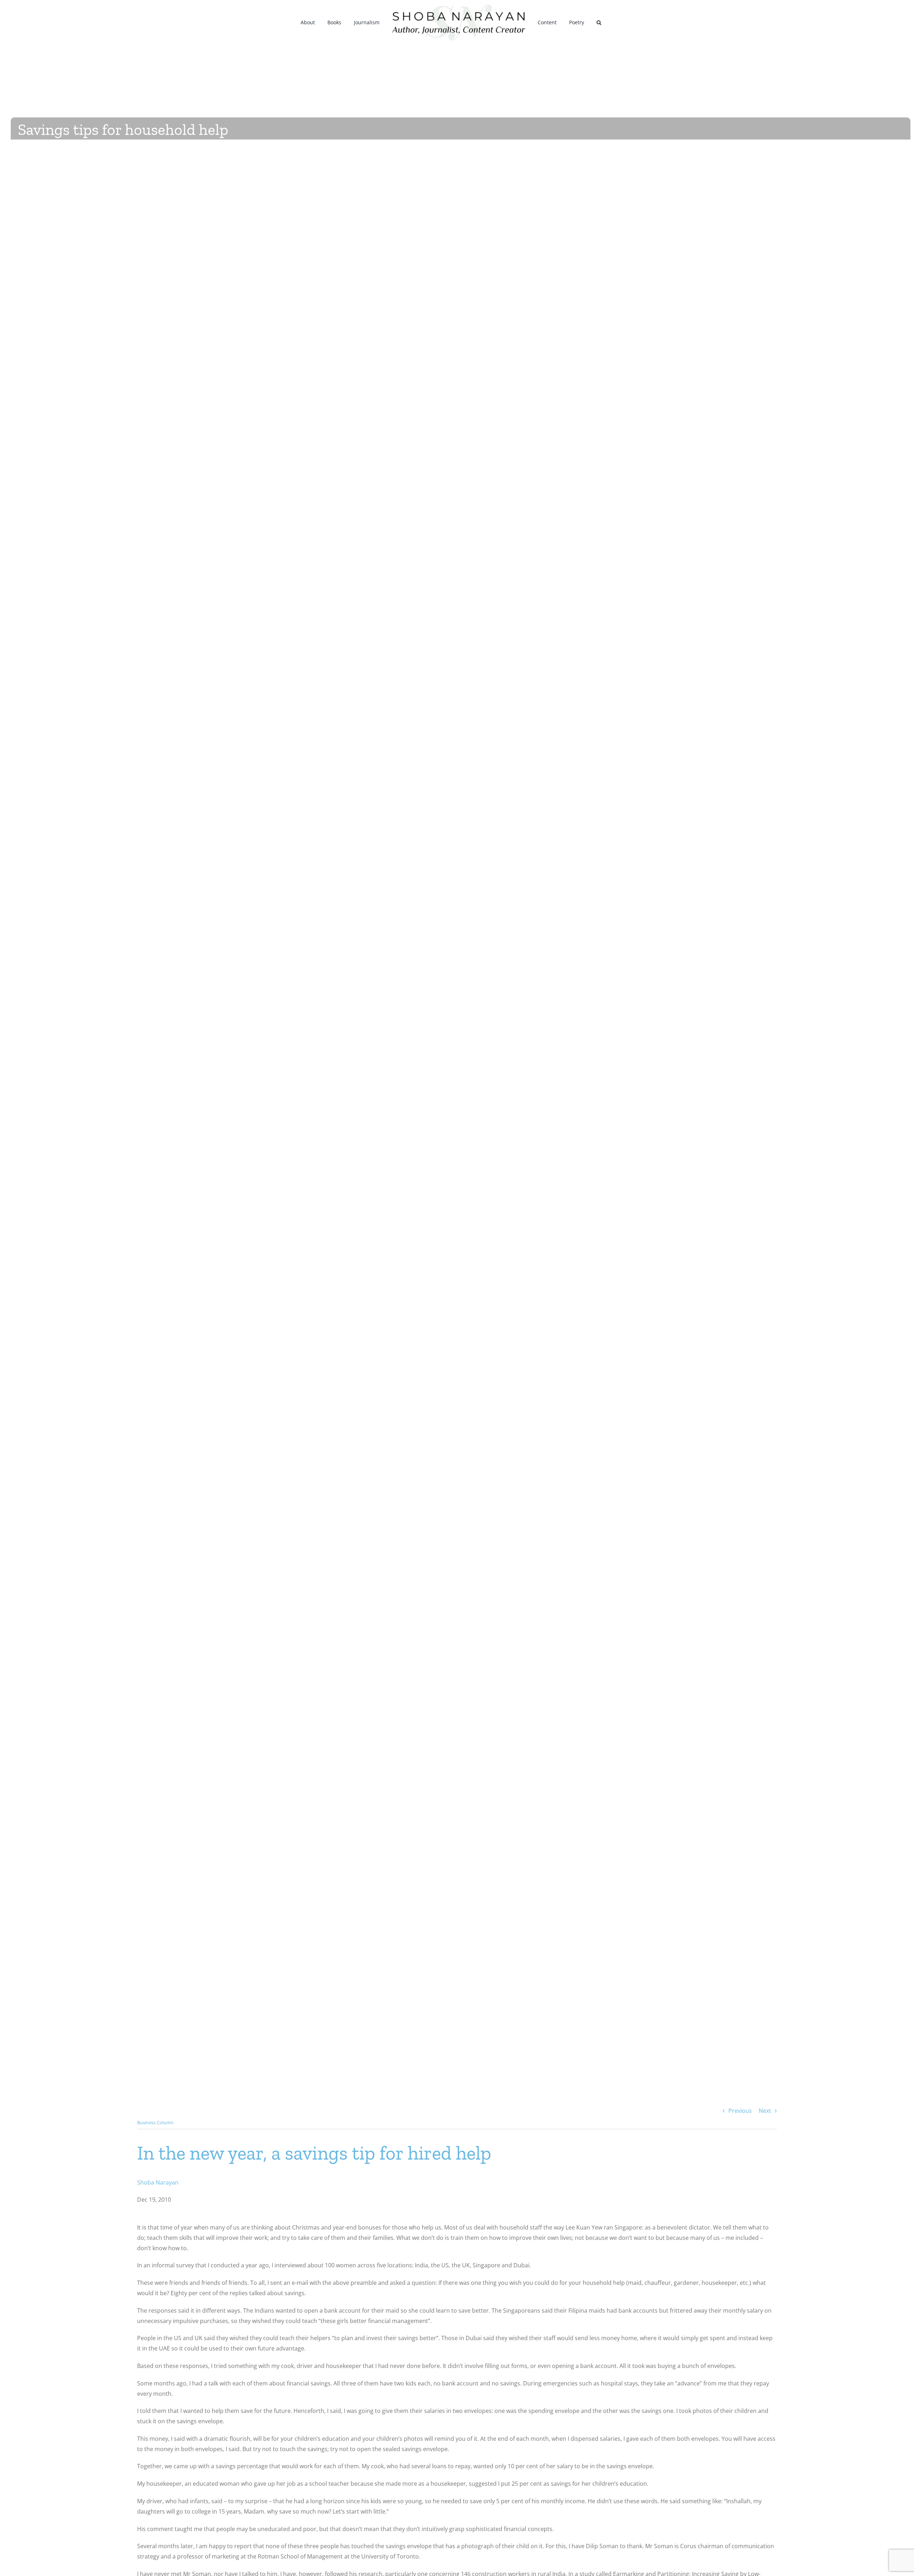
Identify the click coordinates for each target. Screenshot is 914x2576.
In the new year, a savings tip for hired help (314, 2153)
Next (765, 2111)
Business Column (155, 2122)
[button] (590, 22)
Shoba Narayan (158, 2182)
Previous (740, 2111)
